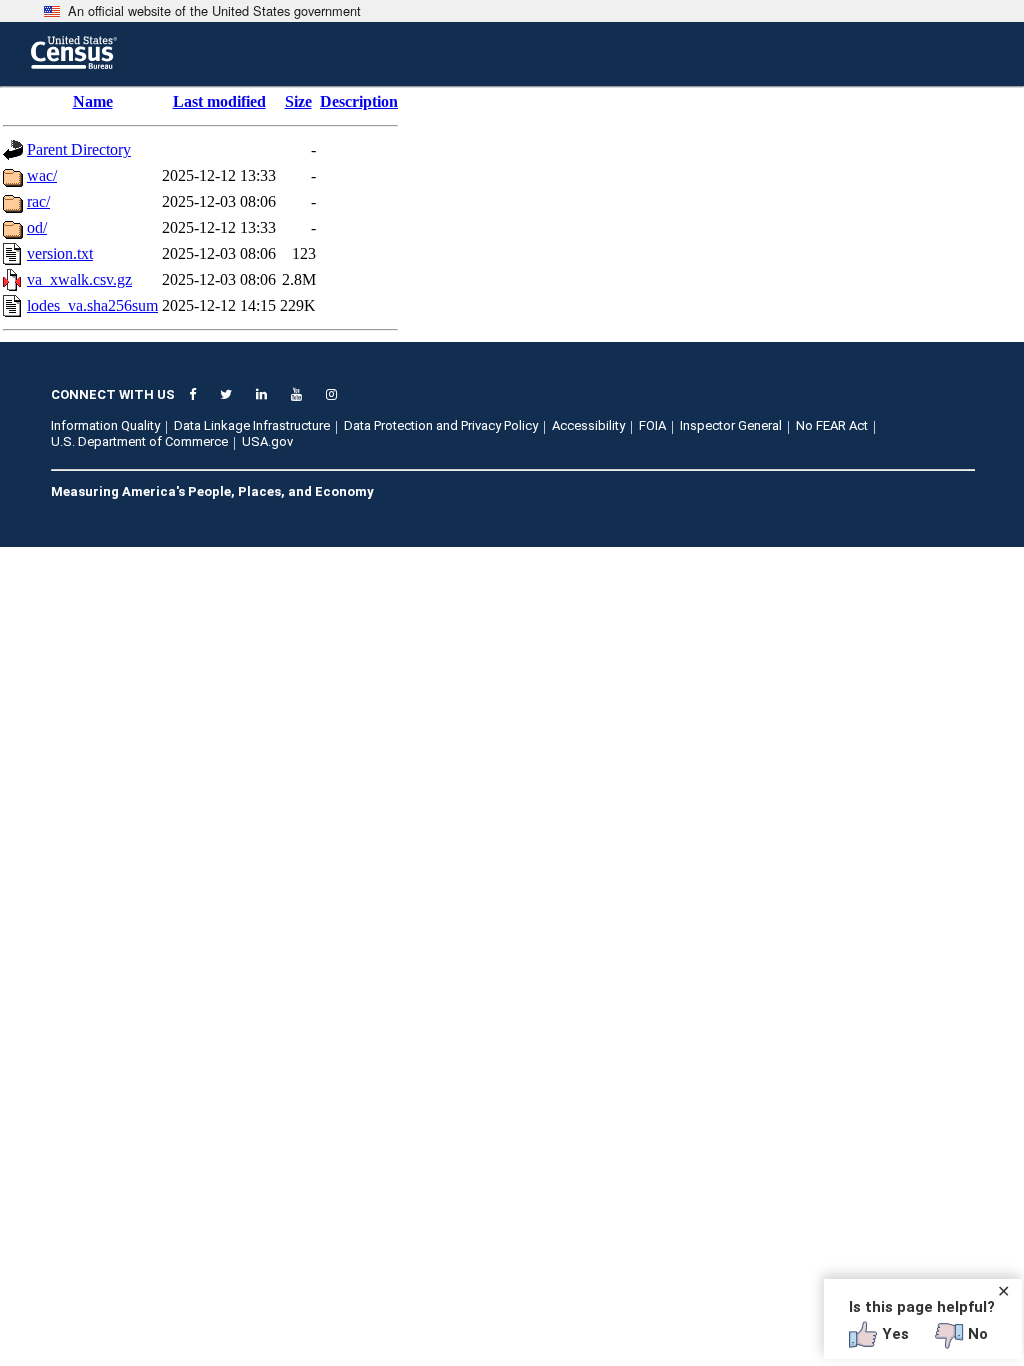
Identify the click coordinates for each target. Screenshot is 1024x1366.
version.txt (60, 253)
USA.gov (267, 441)
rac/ (38, 201)
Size (298, 101)
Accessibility (588, 425)
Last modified (219, 101)
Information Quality (105, 425)
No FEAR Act (832, 425)
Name (93, 101)
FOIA (652, 425)
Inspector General (731, 425)
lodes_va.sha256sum (92, 305)
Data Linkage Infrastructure (252, 425)
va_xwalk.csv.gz (79, 279)
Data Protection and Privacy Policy (441, 425)
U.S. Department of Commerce (139, 441)
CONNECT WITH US (113, 394)
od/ (37, 227)
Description (359, 101)
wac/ (42, 175)
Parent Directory (79, 149)
